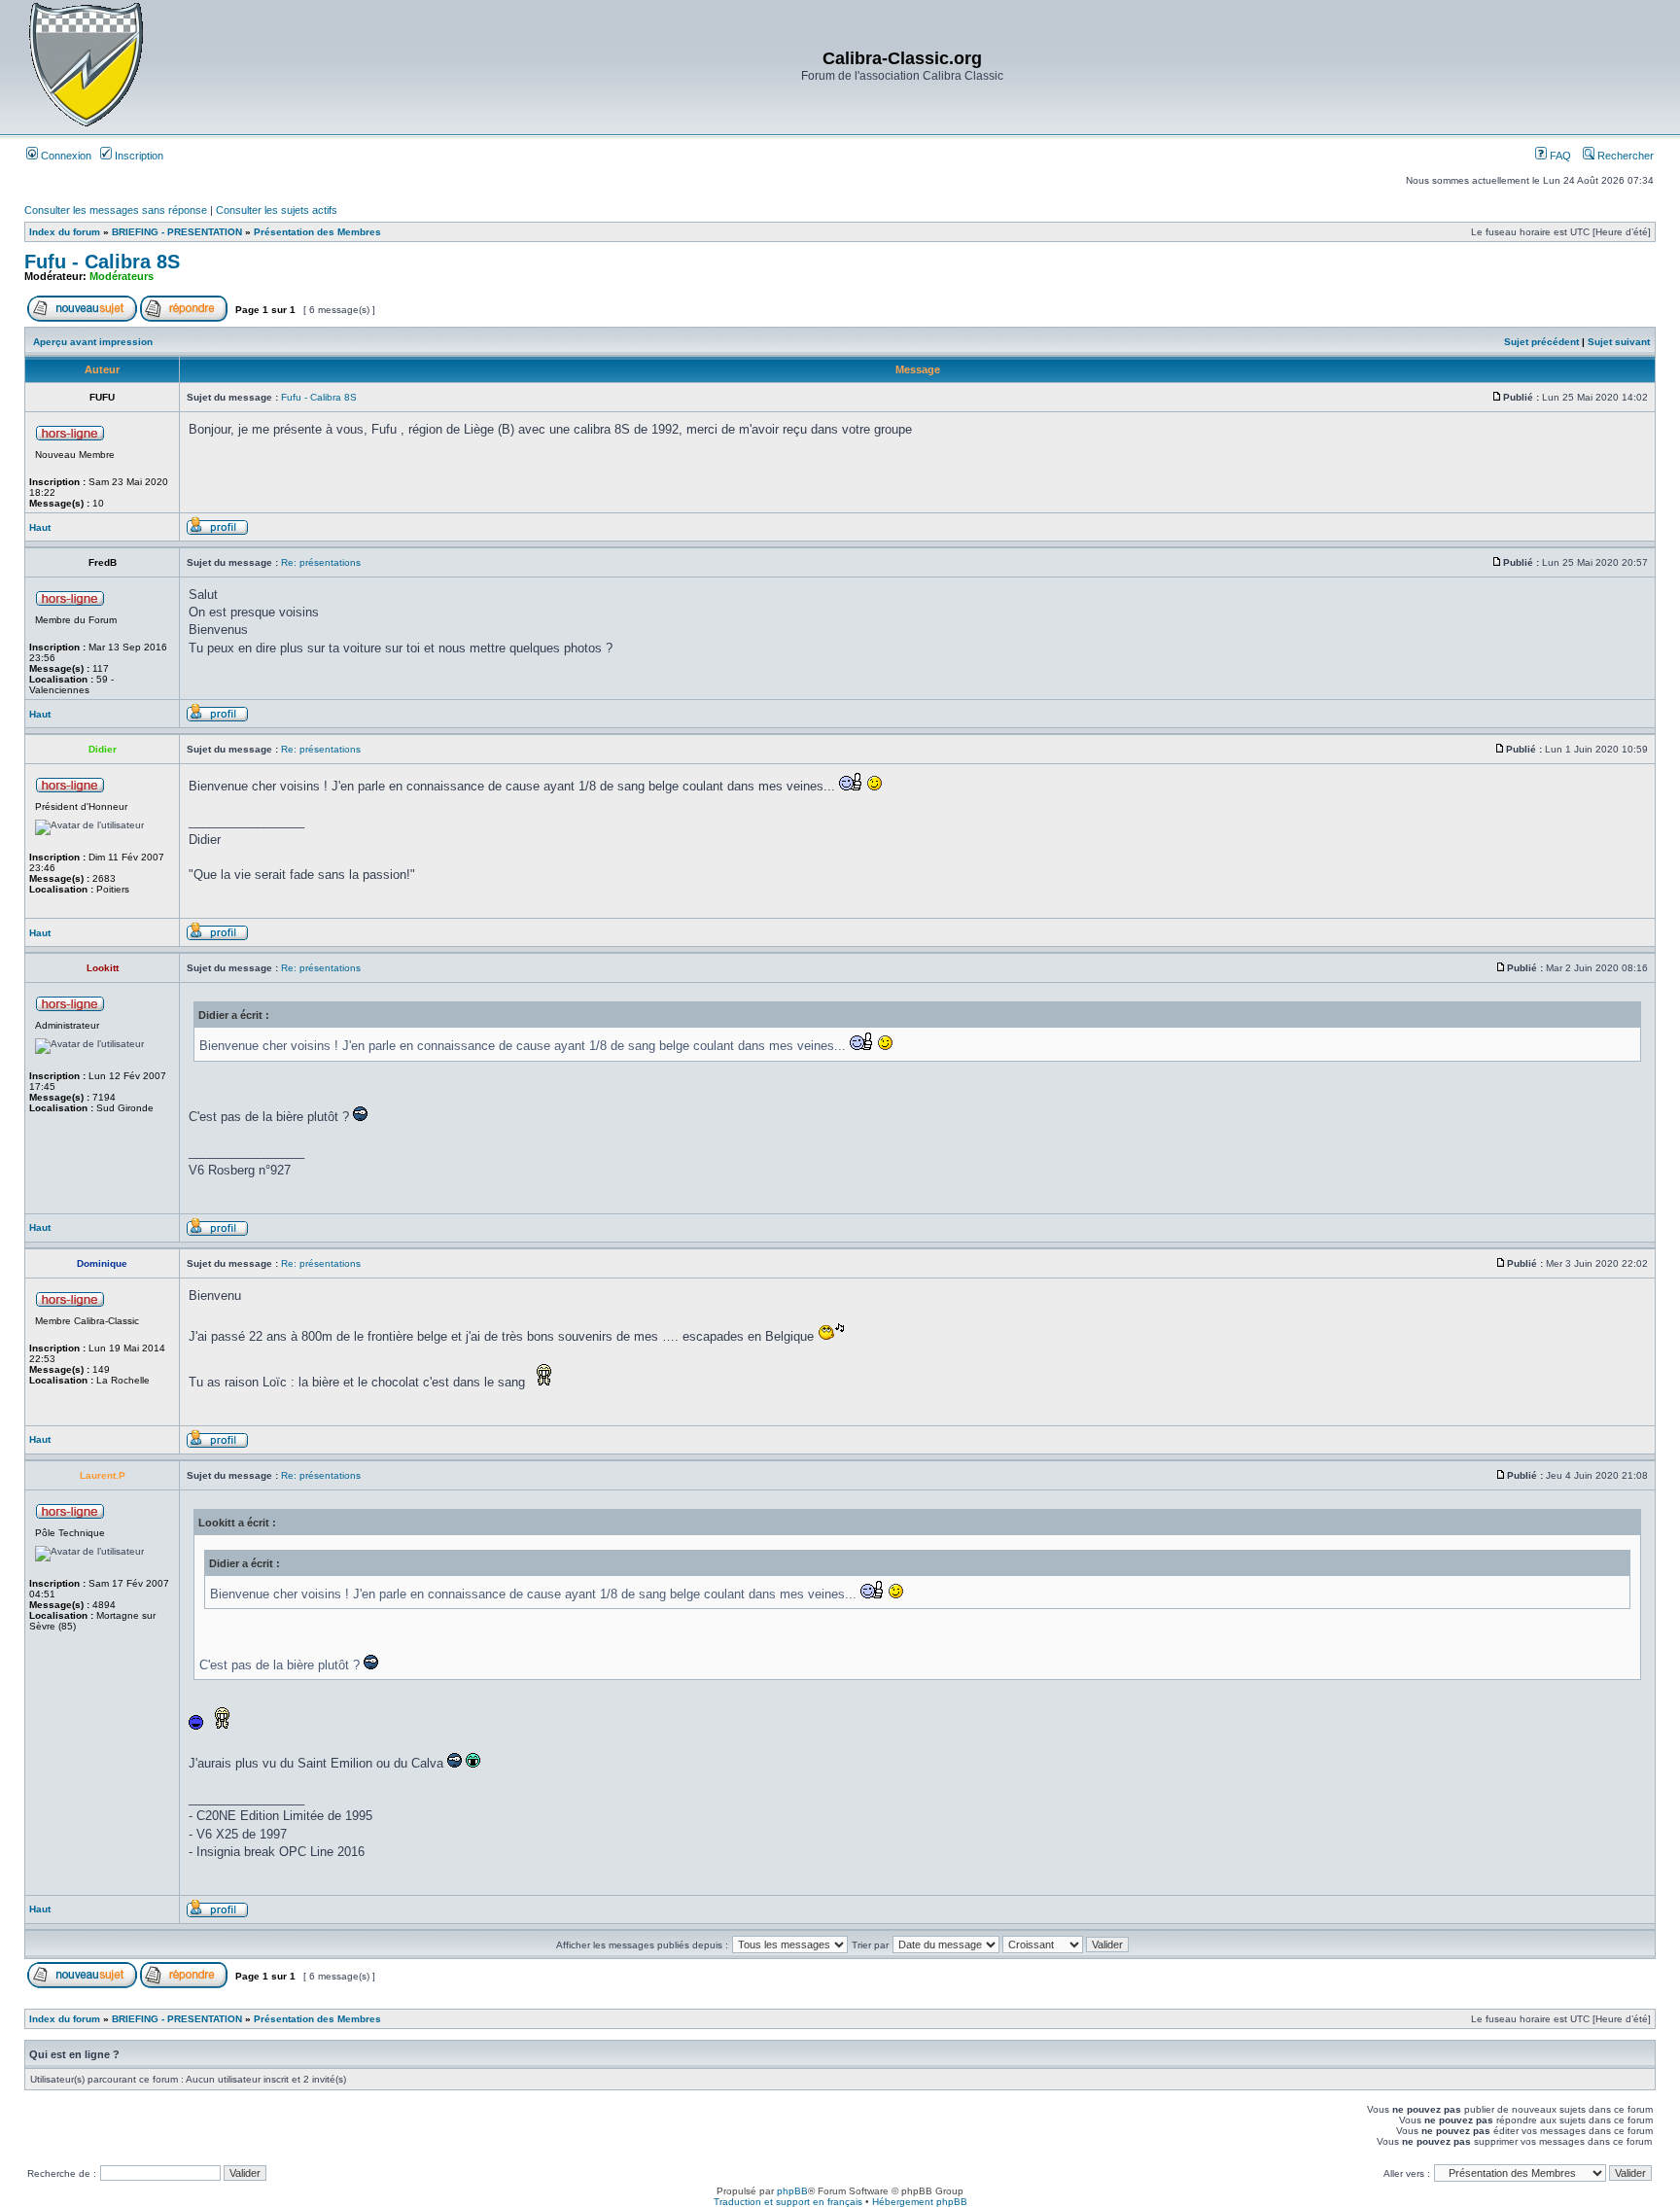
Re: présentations (321, 562)
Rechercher (1624, 156)
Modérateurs (122, 276)
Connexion (65, 156)
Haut (40, 527)
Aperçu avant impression (93, 342)
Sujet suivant (1619, 342)
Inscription (138, 156)
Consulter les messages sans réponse (116, 210)
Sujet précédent (1541, 342)
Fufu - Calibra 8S (102, 262)
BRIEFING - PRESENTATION (177, 232)
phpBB (792, 2191)
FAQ (1559, 156)
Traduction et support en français (788, 2202)
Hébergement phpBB (920, 2202)
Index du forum (65, 232)
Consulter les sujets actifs (277, 210)
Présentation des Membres (317, 232)
